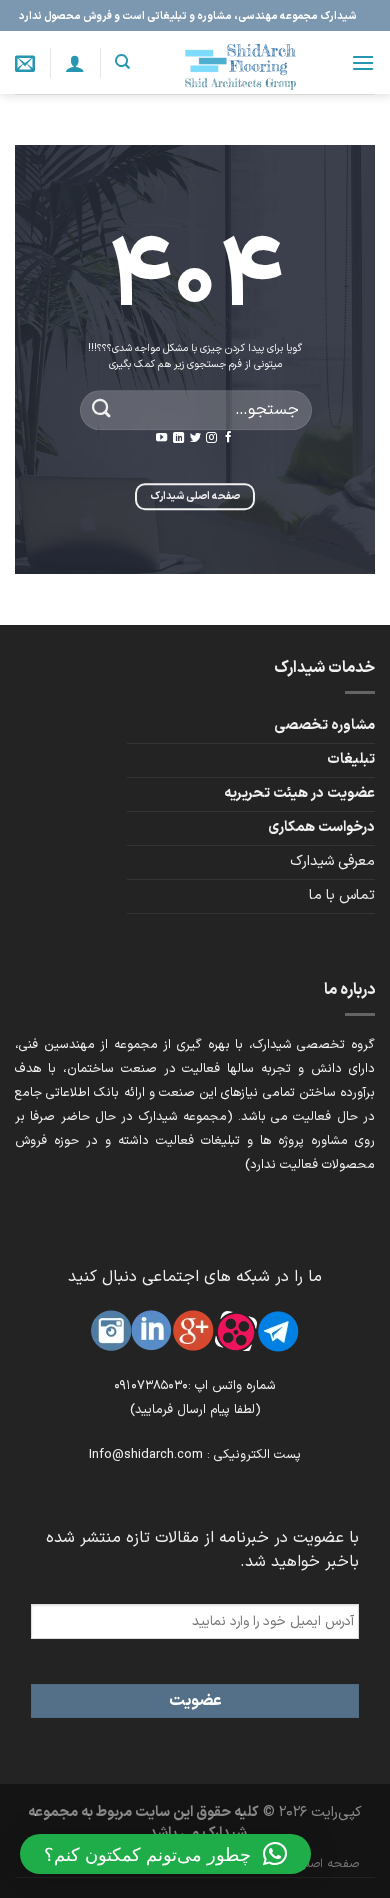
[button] (165, 1854)
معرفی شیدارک (332, 861)
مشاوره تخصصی (324, 725)
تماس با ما (342, 895)
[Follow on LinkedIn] (178, 438)
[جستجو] (122, 62)
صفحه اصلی (328, 1864)
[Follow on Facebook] (228, 438)
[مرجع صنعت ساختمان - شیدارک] (240, 62)
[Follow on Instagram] (211, 438)
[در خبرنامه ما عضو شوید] (25, 63)
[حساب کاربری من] (75, 63)
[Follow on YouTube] (161, 438)
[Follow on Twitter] (194, 438)
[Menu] (363, 62)
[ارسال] (102, 409)
